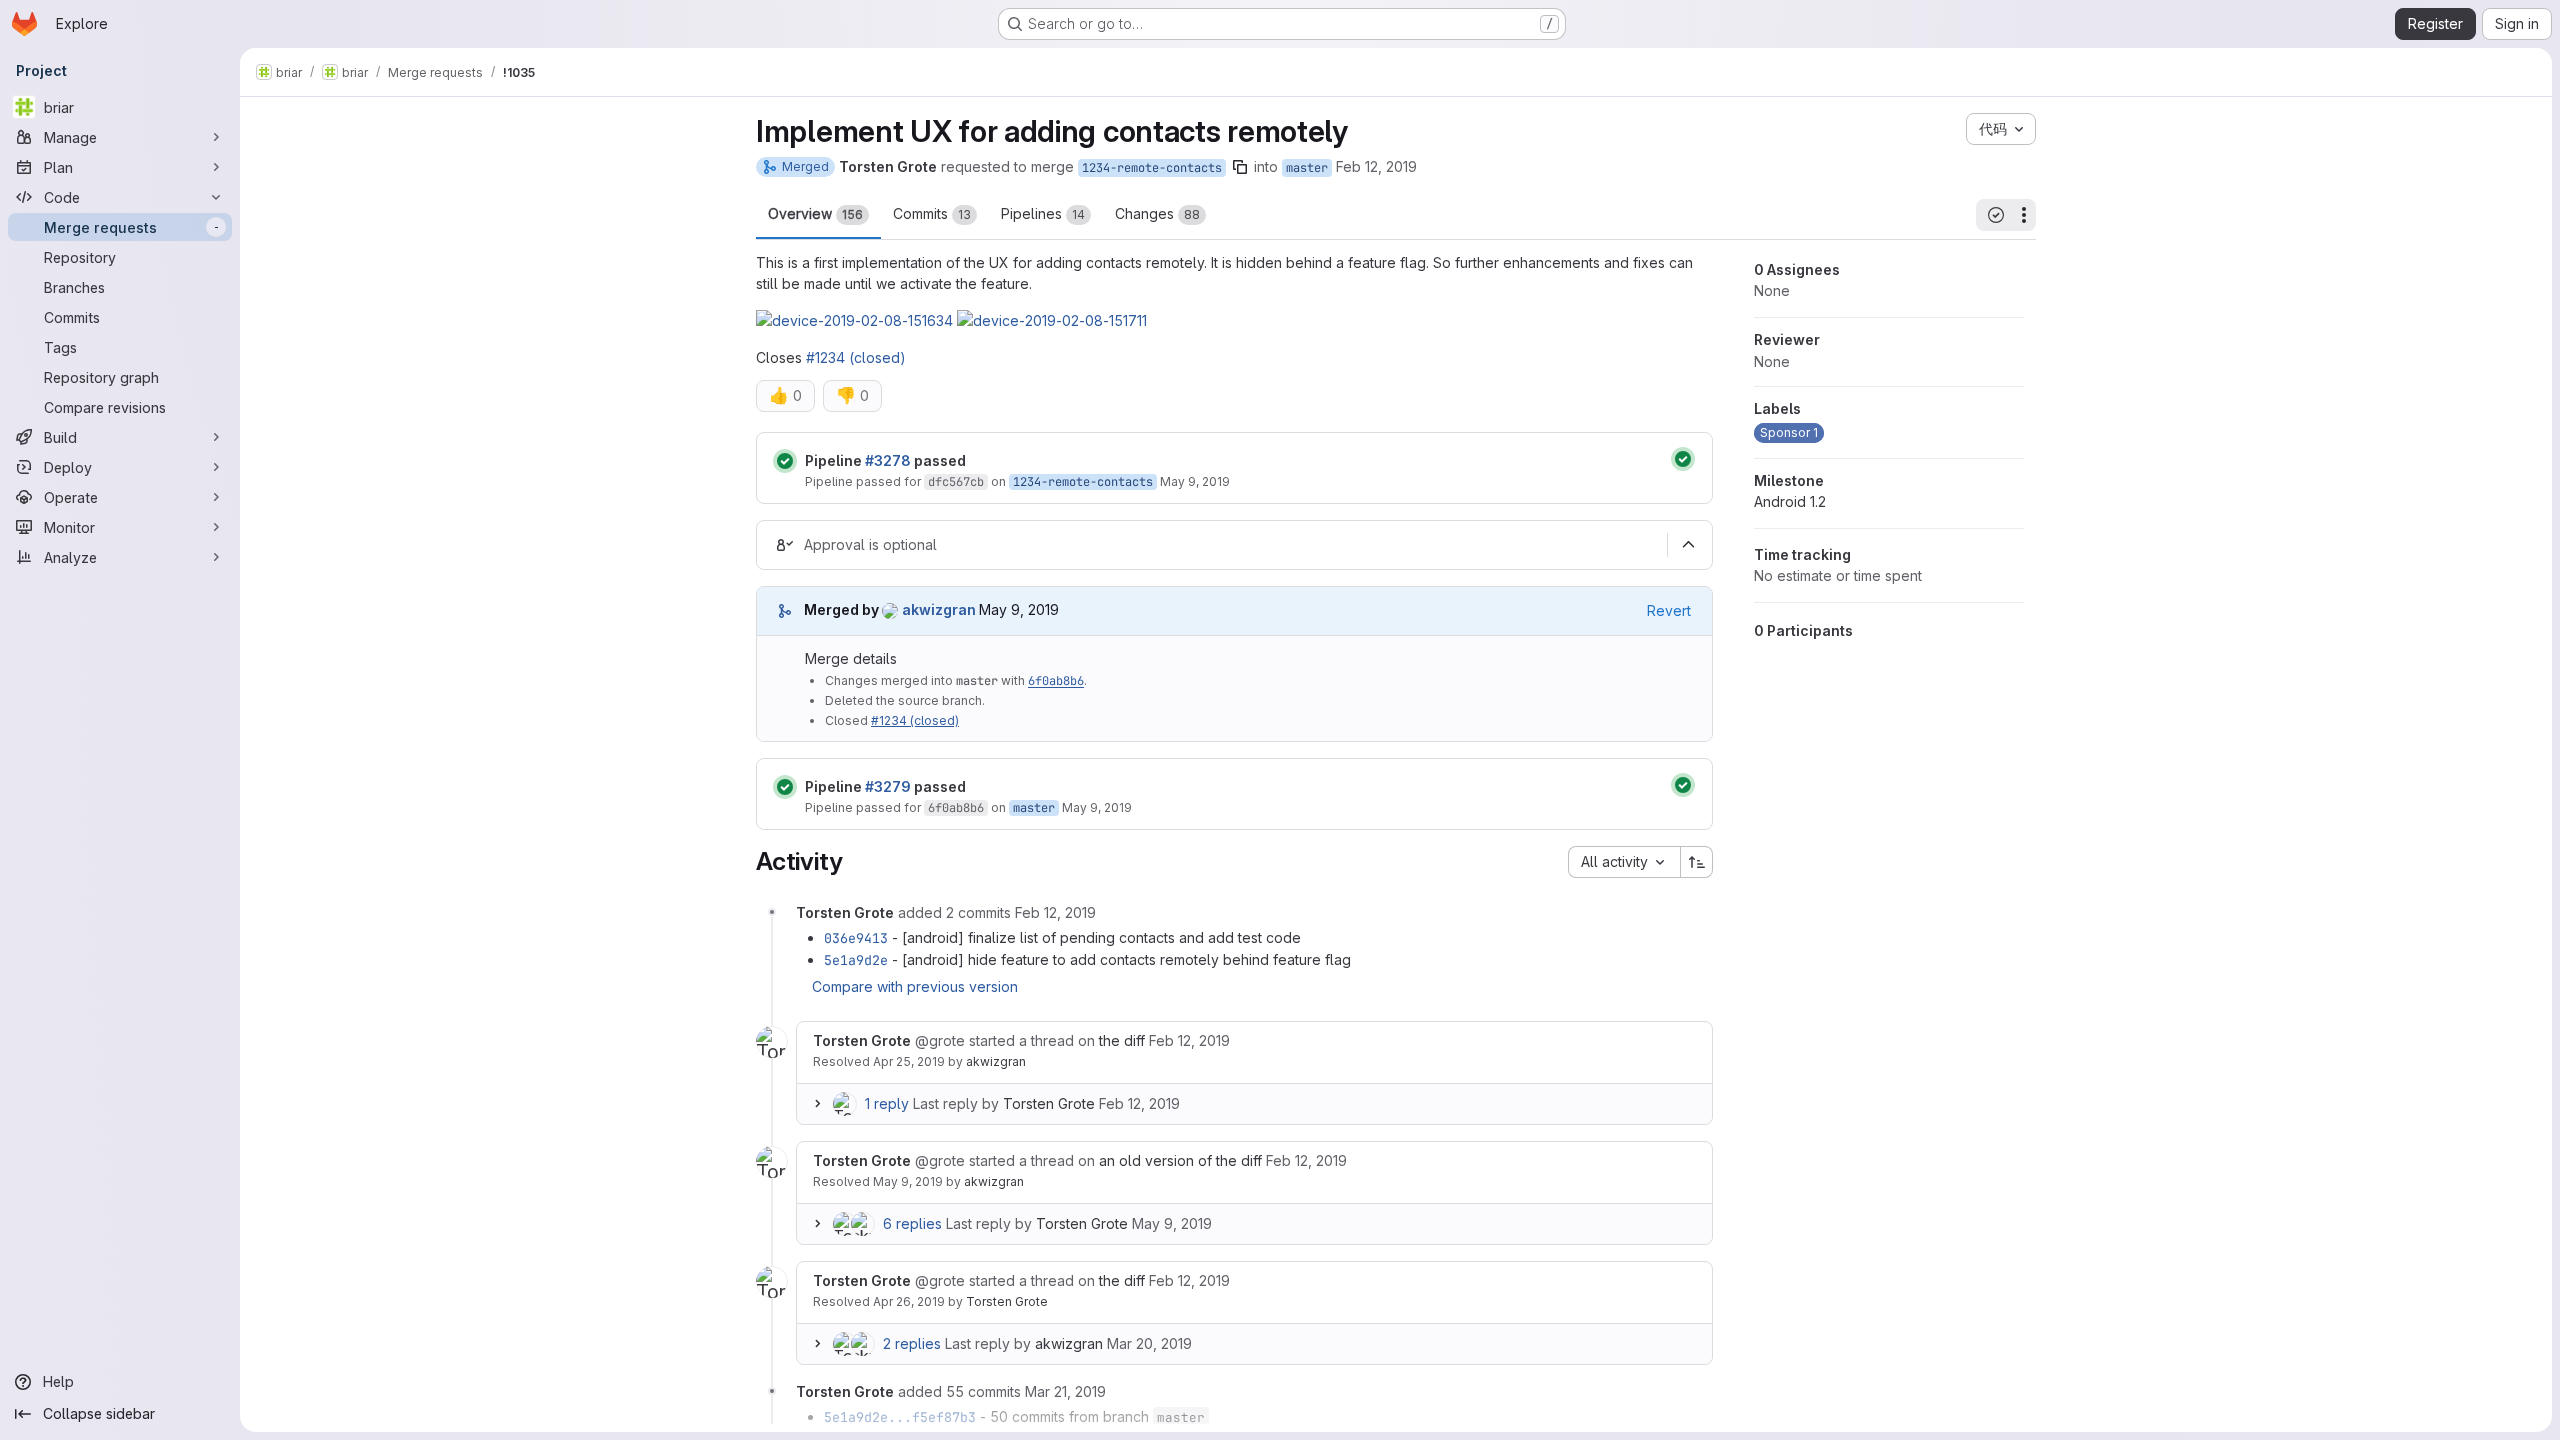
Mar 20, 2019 (1149, 1343)
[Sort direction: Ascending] (1697, 862)
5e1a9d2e (856, 960)
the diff (1122, 1040)
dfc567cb (956, 482)
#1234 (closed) (856, 357)
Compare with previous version (915, 986)
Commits (932, 213)
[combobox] (1624, 862)
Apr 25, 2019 (909, 1061)
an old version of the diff (1180, 1160)
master (1307, 168)
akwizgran (996, 1061)
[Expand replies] (817, 1104)
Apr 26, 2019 (909, 1301)
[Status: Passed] (785, 461)
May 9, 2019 (1195, 481)
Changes (1157, 213)
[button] (854, 320)
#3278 (888, 460)
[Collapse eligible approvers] (1688, 545)
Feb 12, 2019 (1376, 166)
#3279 (888, 786)
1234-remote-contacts (1152, 168)
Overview (815, 213)
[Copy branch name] (1240, 167)
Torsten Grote (1049, 1103)
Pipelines (1043, 213)
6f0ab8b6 (1056, 681)
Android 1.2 (1790, 501)
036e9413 (856, 938)
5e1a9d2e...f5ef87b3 (900, 1417)
